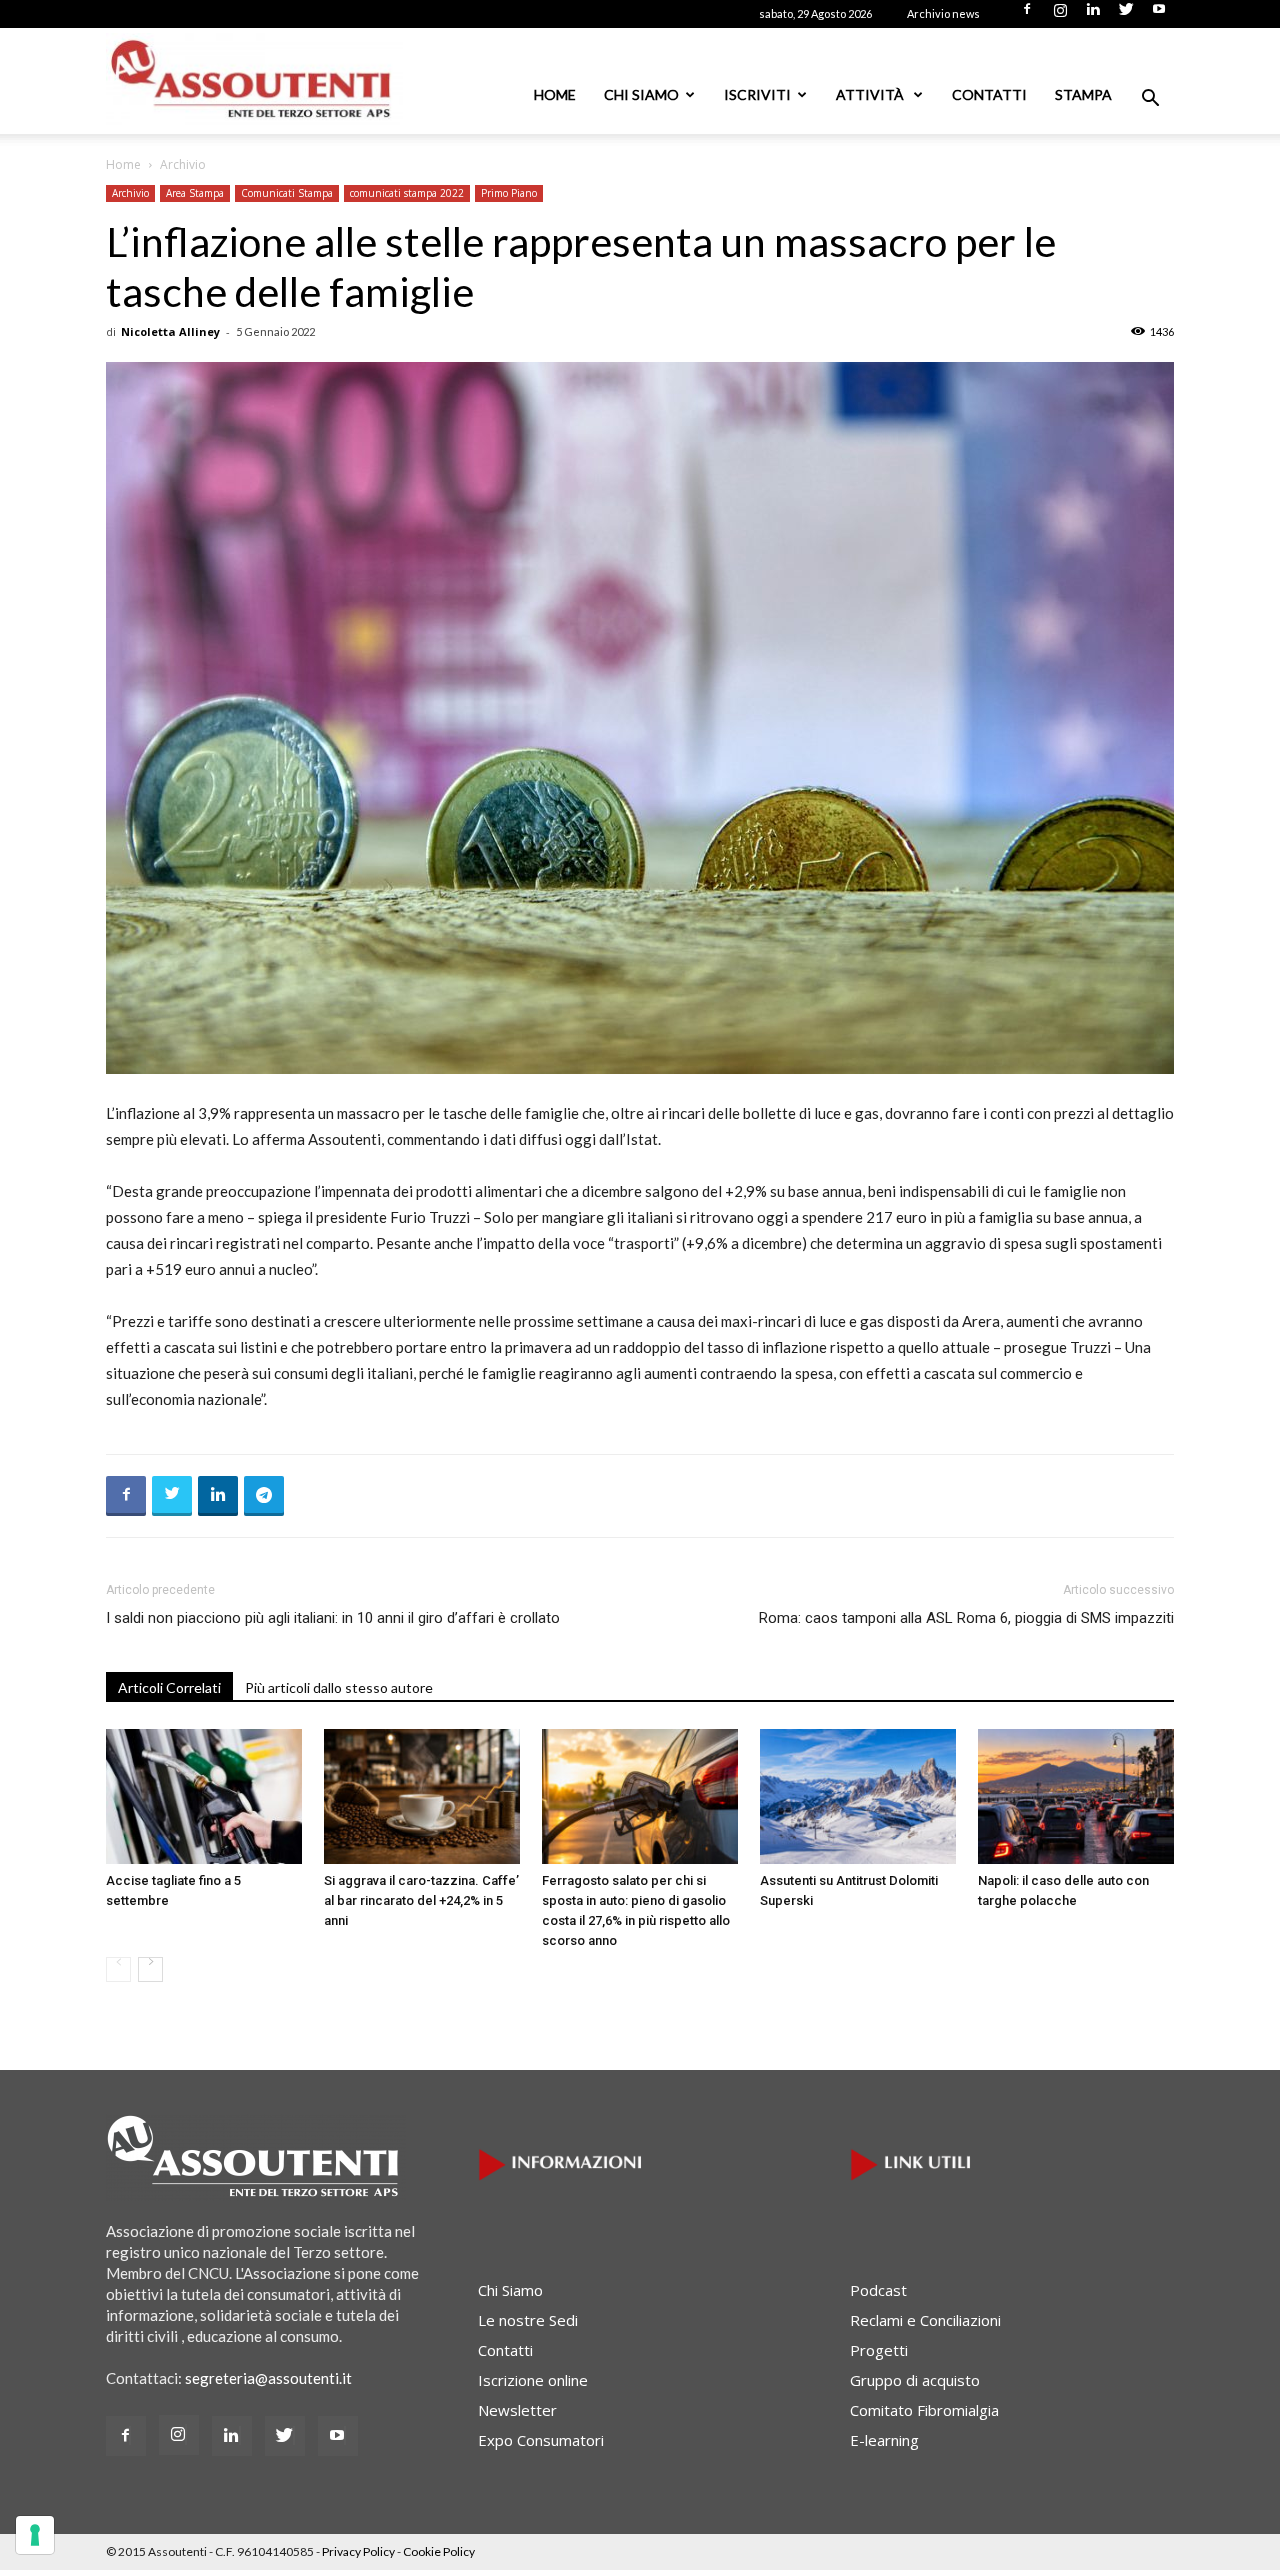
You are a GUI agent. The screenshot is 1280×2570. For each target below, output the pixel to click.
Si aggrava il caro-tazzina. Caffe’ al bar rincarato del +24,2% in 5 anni (421, 1900)
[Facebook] (1027, 15)
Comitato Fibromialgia (924, 2410)
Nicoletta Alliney (170, 331)
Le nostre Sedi (528, 2320)
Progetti (879, 2350)
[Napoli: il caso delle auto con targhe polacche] (1076, 1796)
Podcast (878, 2290)
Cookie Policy (439, 2551)
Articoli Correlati (169, 1687)
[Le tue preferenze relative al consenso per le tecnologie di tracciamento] (35, 2535)
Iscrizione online (533, 2380)
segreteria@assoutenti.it (268, 2378)
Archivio (130, 193)
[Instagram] (1060, 15)
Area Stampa (195, 193)
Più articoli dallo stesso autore (339, 1687)
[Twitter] (1126, 15)
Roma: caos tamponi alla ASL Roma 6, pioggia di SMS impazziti (966, 1618)
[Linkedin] (1093, 15)
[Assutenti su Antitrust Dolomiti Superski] (858, 1796)
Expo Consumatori (541, 2440)
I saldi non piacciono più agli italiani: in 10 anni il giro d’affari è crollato (333, 1618)
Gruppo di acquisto (915, 2380)
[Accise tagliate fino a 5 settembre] (204, 1796)
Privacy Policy (358, 2551)
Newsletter (517, 2410)
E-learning (884, 2440)
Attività (871, 94)
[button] (1150, 100)
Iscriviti (757, 94)
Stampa (1083, 94)
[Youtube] (1159, 15)
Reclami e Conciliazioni (925, 2320)
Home (555, 94)
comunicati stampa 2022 (407, 193)
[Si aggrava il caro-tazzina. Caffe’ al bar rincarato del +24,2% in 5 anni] (422, 1796)
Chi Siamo (641, 94)
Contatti (989, 94)
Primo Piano (509, 193)
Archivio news (943, 13)
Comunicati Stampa (287, 193)
